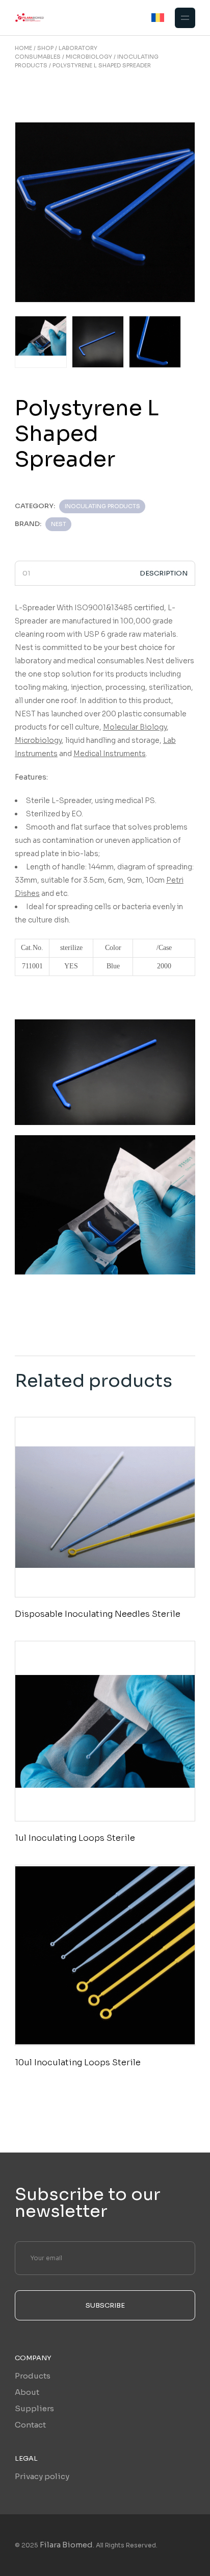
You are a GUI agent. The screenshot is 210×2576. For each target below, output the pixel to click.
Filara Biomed (66, 2545)
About (27, 2392)
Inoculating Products (102, 506)
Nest (59, 524)
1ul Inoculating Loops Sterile (75, 1838)
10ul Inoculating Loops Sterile (78, 2062)
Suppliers (34, 2408)
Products (33, 2376)
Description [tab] (164, 573)
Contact (30, 2425)
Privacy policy (42, 2476)
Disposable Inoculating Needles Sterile (98, 1614)
